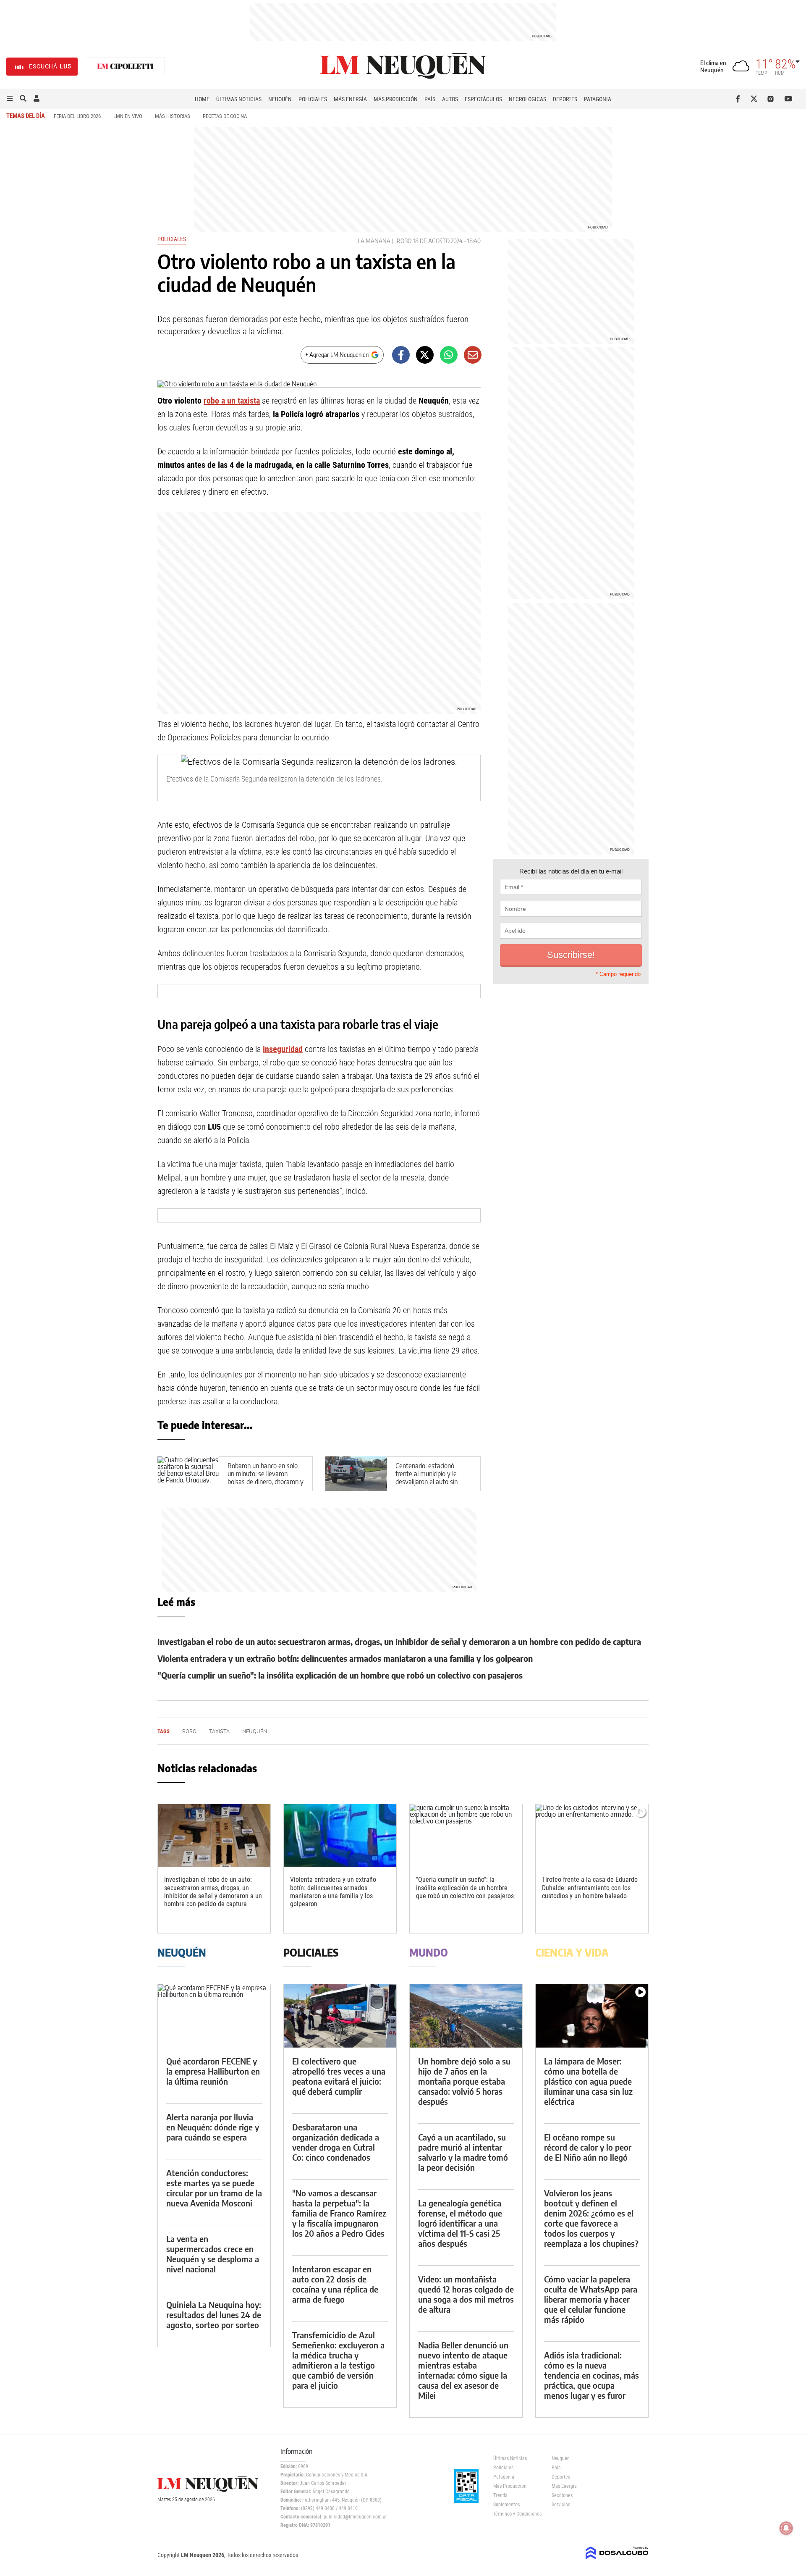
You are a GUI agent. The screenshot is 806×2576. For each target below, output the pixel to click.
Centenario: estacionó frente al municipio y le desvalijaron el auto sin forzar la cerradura (427, 1477)
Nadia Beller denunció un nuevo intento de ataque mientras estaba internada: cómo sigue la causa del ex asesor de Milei (463, 2370)
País (430, 99)
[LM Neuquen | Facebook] (739, 99)
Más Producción (396, 99)
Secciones (562, 2495)
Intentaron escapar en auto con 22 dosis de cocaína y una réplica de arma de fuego (335, 2284)
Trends (500, 2495)
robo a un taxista (232, 401)
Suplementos (506, 2505)
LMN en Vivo (128, 116)
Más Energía (350, 99)
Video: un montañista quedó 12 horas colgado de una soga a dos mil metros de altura (466, 2294)
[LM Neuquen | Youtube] (789, 99)
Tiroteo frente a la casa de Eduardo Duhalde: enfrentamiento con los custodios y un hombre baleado (590, 1887)
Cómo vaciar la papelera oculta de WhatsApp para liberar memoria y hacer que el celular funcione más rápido (591, 2299)
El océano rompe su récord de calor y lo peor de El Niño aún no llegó (588, 2147)
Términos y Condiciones (516, 2514)
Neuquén (280, 99)
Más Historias (173, 116)
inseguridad (283, 1049)
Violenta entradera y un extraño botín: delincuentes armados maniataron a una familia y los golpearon (345, 1658)
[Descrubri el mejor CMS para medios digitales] (617, 2560)
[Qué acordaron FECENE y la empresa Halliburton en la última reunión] (214, 2016)
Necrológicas (527, 99)
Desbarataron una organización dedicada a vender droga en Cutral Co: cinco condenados (336, 2142)
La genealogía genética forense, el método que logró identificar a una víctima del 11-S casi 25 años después (460, 2223)
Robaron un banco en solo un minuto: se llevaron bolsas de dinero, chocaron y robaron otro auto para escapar (266, 1481)
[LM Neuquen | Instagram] (772, 99)
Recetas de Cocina (225, 116)
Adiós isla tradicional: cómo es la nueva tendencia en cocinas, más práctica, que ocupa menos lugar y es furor (591, 2375)
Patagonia (598, 99)
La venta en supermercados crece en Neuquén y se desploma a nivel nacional (213, 2254)
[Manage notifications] (786, 2528)
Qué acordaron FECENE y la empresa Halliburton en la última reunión (213, 2071)
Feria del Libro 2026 (77, 116)
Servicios (561, 2505)
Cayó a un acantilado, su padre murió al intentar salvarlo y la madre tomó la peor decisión (463, 2152)
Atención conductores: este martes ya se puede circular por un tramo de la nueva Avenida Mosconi (214, 2188)
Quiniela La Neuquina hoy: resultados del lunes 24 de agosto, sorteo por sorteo (214, 2315)
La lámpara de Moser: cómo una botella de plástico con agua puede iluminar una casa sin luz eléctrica (588, 2081)
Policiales (313, 99)
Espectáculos (483, 99)
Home (202, 99)
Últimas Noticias (239, 99)
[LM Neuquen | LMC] (126, 67)
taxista (219, 1731)
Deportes (565, 99)
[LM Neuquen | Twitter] (756, 99)
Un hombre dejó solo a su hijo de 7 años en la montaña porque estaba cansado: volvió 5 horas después (464, 2081)
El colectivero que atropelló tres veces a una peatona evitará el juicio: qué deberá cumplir (339, 2076)
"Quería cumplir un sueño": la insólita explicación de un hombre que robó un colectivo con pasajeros (340, 1675)
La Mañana (374, 241)
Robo (404, 241)
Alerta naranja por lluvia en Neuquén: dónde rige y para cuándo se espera (213, 2127)
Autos (450, 99)
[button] (10, 99)
